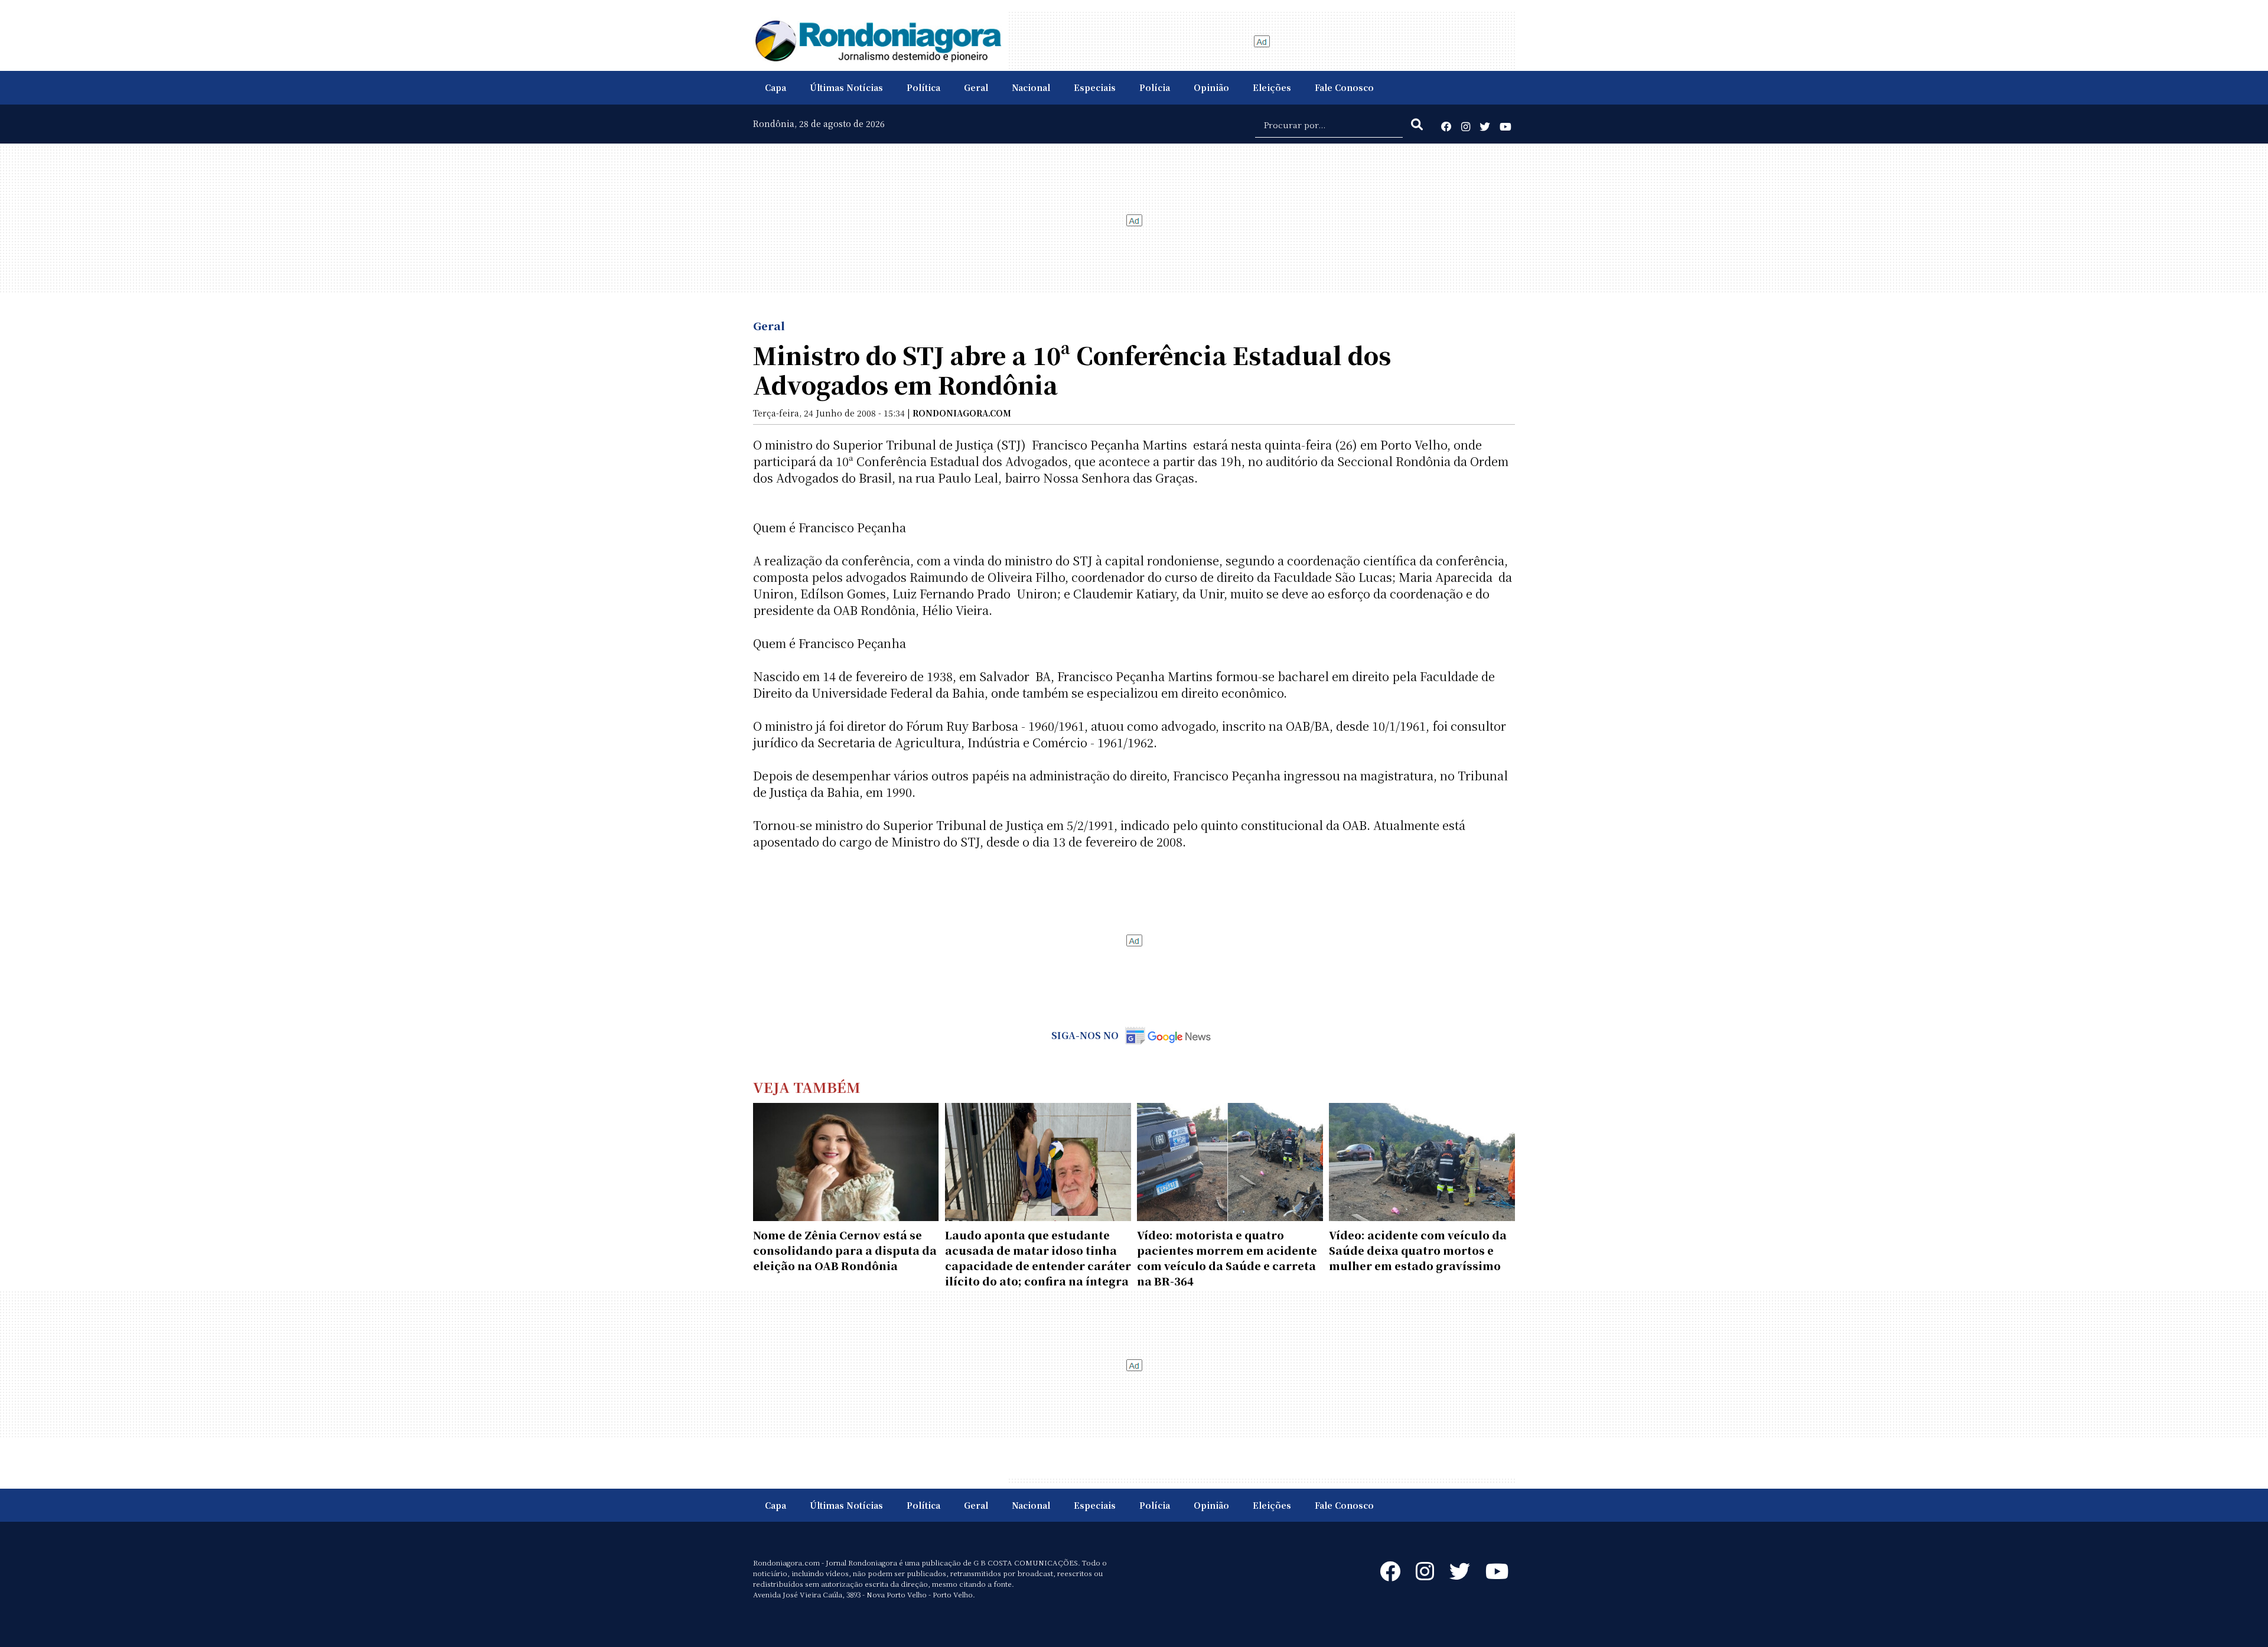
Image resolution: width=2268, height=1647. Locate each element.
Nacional (1031, 87)
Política (923, 87)
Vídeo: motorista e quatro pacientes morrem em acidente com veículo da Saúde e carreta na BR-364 (1227, 1258)
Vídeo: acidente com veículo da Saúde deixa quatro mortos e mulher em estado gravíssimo (1418, 1250)
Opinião (1211, 87)
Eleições (1272, 87)
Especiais (1095, 87)
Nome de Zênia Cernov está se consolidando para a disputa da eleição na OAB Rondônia (845, 1250)
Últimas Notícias (846, 87)
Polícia (1155, 87)
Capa (775, 87)
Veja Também (807, 1087)
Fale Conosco (1344, 87)
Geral (976, 87)
